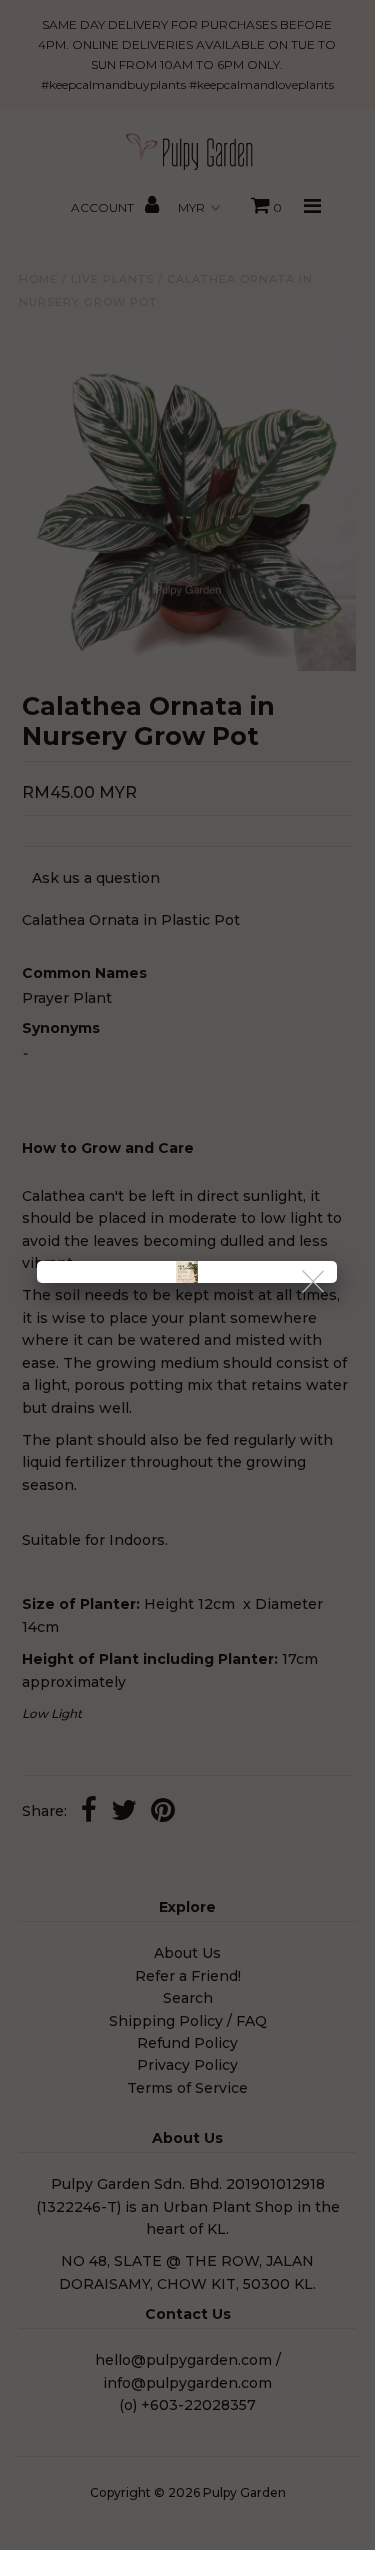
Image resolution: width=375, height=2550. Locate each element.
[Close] (314, 1282)
